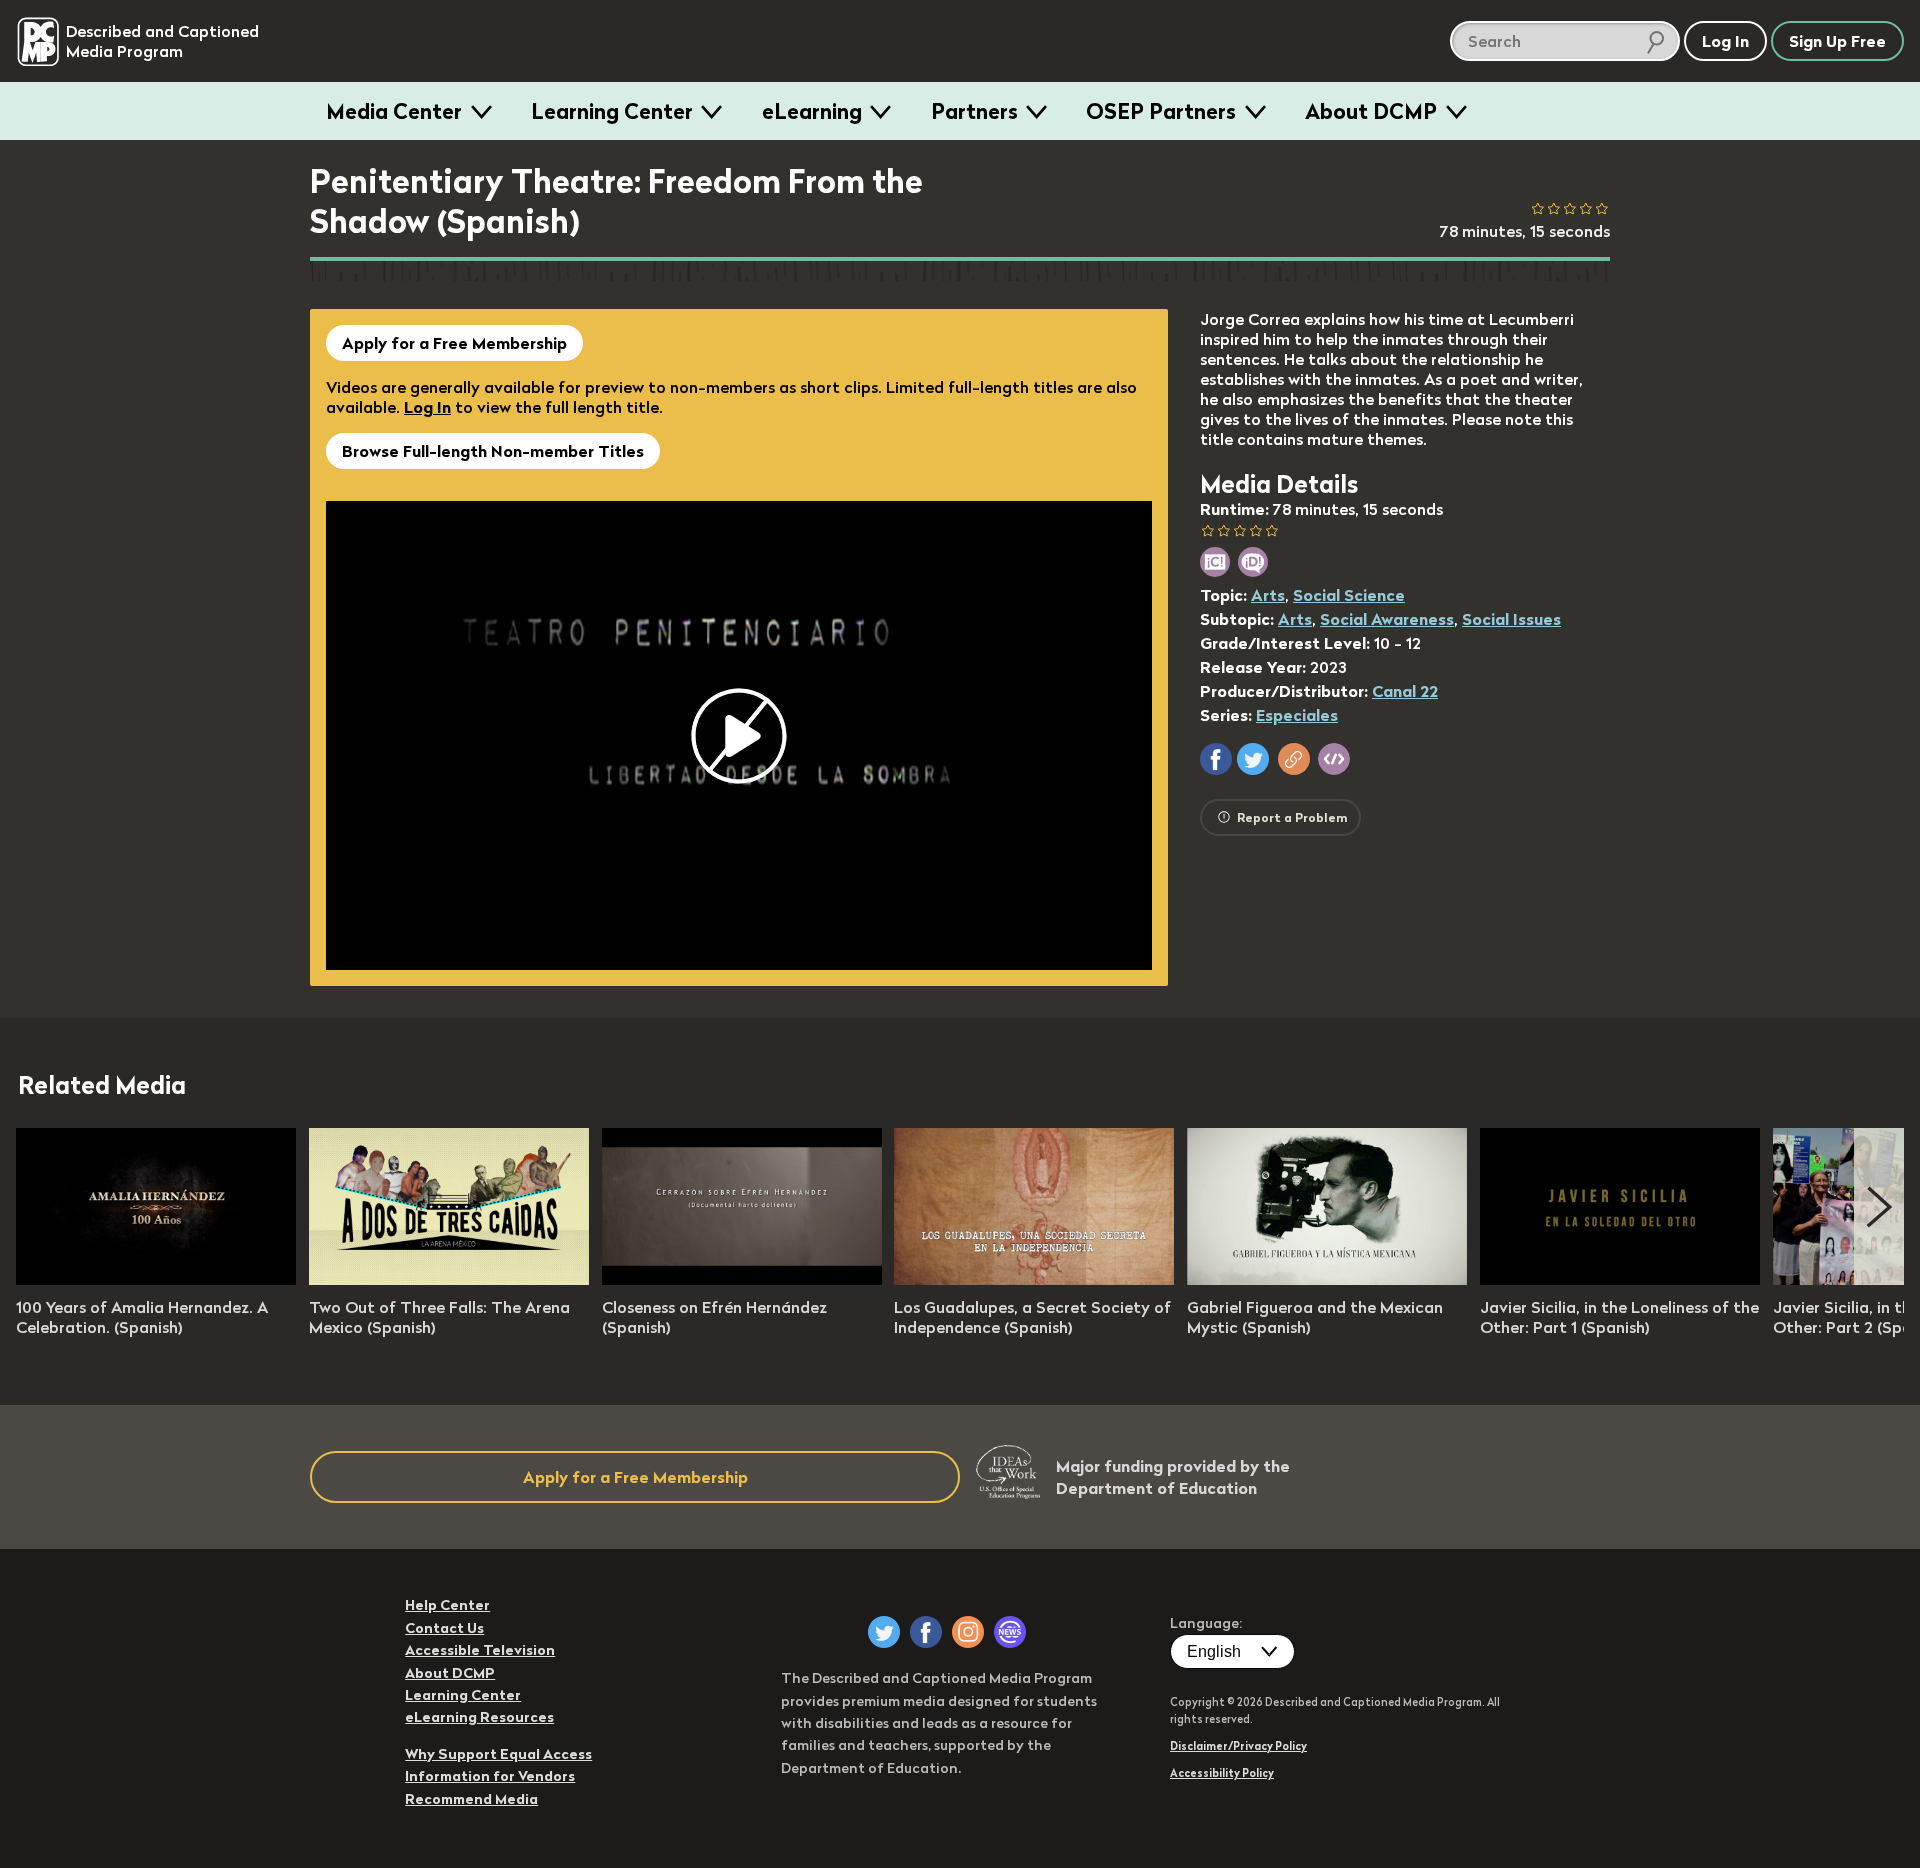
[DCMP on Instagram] (968, 1632)
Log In (427, 407)
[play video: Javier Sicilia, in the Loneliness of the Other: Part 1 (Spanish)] (1620, 1279)
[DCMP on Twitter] (884, 1632)
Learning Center (612, 111)
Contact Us (444, 1628)
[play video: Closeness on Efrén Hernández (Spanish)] (742, 1279)
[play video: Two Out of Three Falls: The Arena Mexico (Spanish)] (449, 1279)
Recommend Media (471, 1799)
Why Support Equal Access (498, 1754)
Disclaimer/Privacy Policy (1238, 1746)
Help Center (447, 1605)
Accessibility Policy (1222, 1773)
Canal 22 (1405, 691)
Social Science (1349, 595)
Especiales (1297, 715)
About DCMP (1371, 111)
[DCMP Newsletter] (1010, 1632)
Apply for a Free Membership (454, 343)
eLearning (812, 111)
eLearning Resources (479, 1717)
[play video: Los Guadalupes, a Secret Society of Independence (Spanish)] (1034, 1279)
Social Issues (1511, 619)
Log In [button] (1725, 41)
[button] (1216, 759)
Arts (1268, 595)
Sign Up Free (1837, 41)
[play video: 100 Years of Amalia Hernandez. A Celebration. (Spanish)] (156, 1279)
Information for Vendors (490, 1776)
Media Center (394, 111)
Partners (974, 111)
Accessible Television (480, 1650)
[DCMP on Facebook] (926, 1632)
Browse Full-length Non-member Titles (493, 451)
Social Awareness (1387, 619)
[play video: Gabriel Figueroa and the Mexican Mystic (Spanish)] (1327, 1279)
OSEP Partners (1161, 111)
